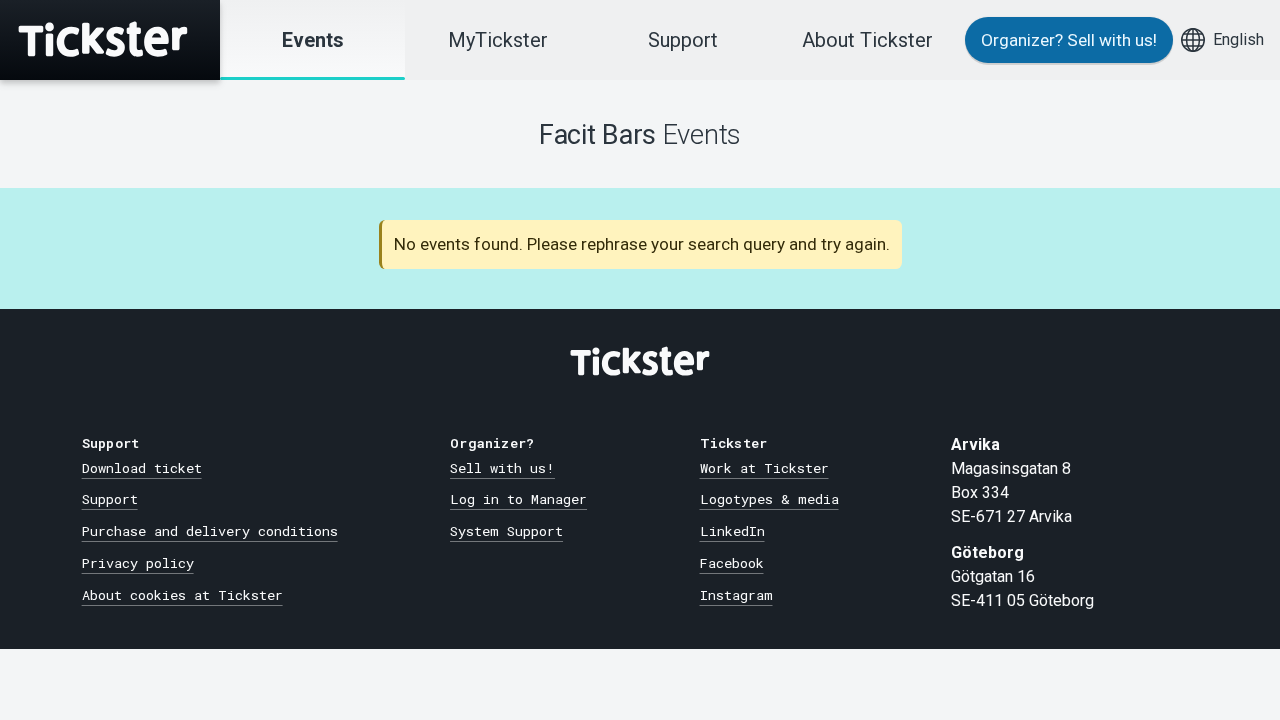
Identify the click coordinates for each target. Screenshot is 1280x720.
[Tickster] (110, 40)
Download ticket (142, 468)
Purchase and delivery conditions (210, 531)
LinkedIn (732, 531)
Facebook (732, 563)
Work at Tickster (764, 468)
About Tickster (867, 40)
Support (683, 40)
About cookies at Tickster (182, 595)
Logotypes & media (769, 499)
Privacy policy (138, 563)
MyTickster (498, 40)
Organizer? (1069, 40)
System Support (506, 531)
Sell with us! (502, 468)
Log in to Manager (518, 499)
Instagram (736, 595)
